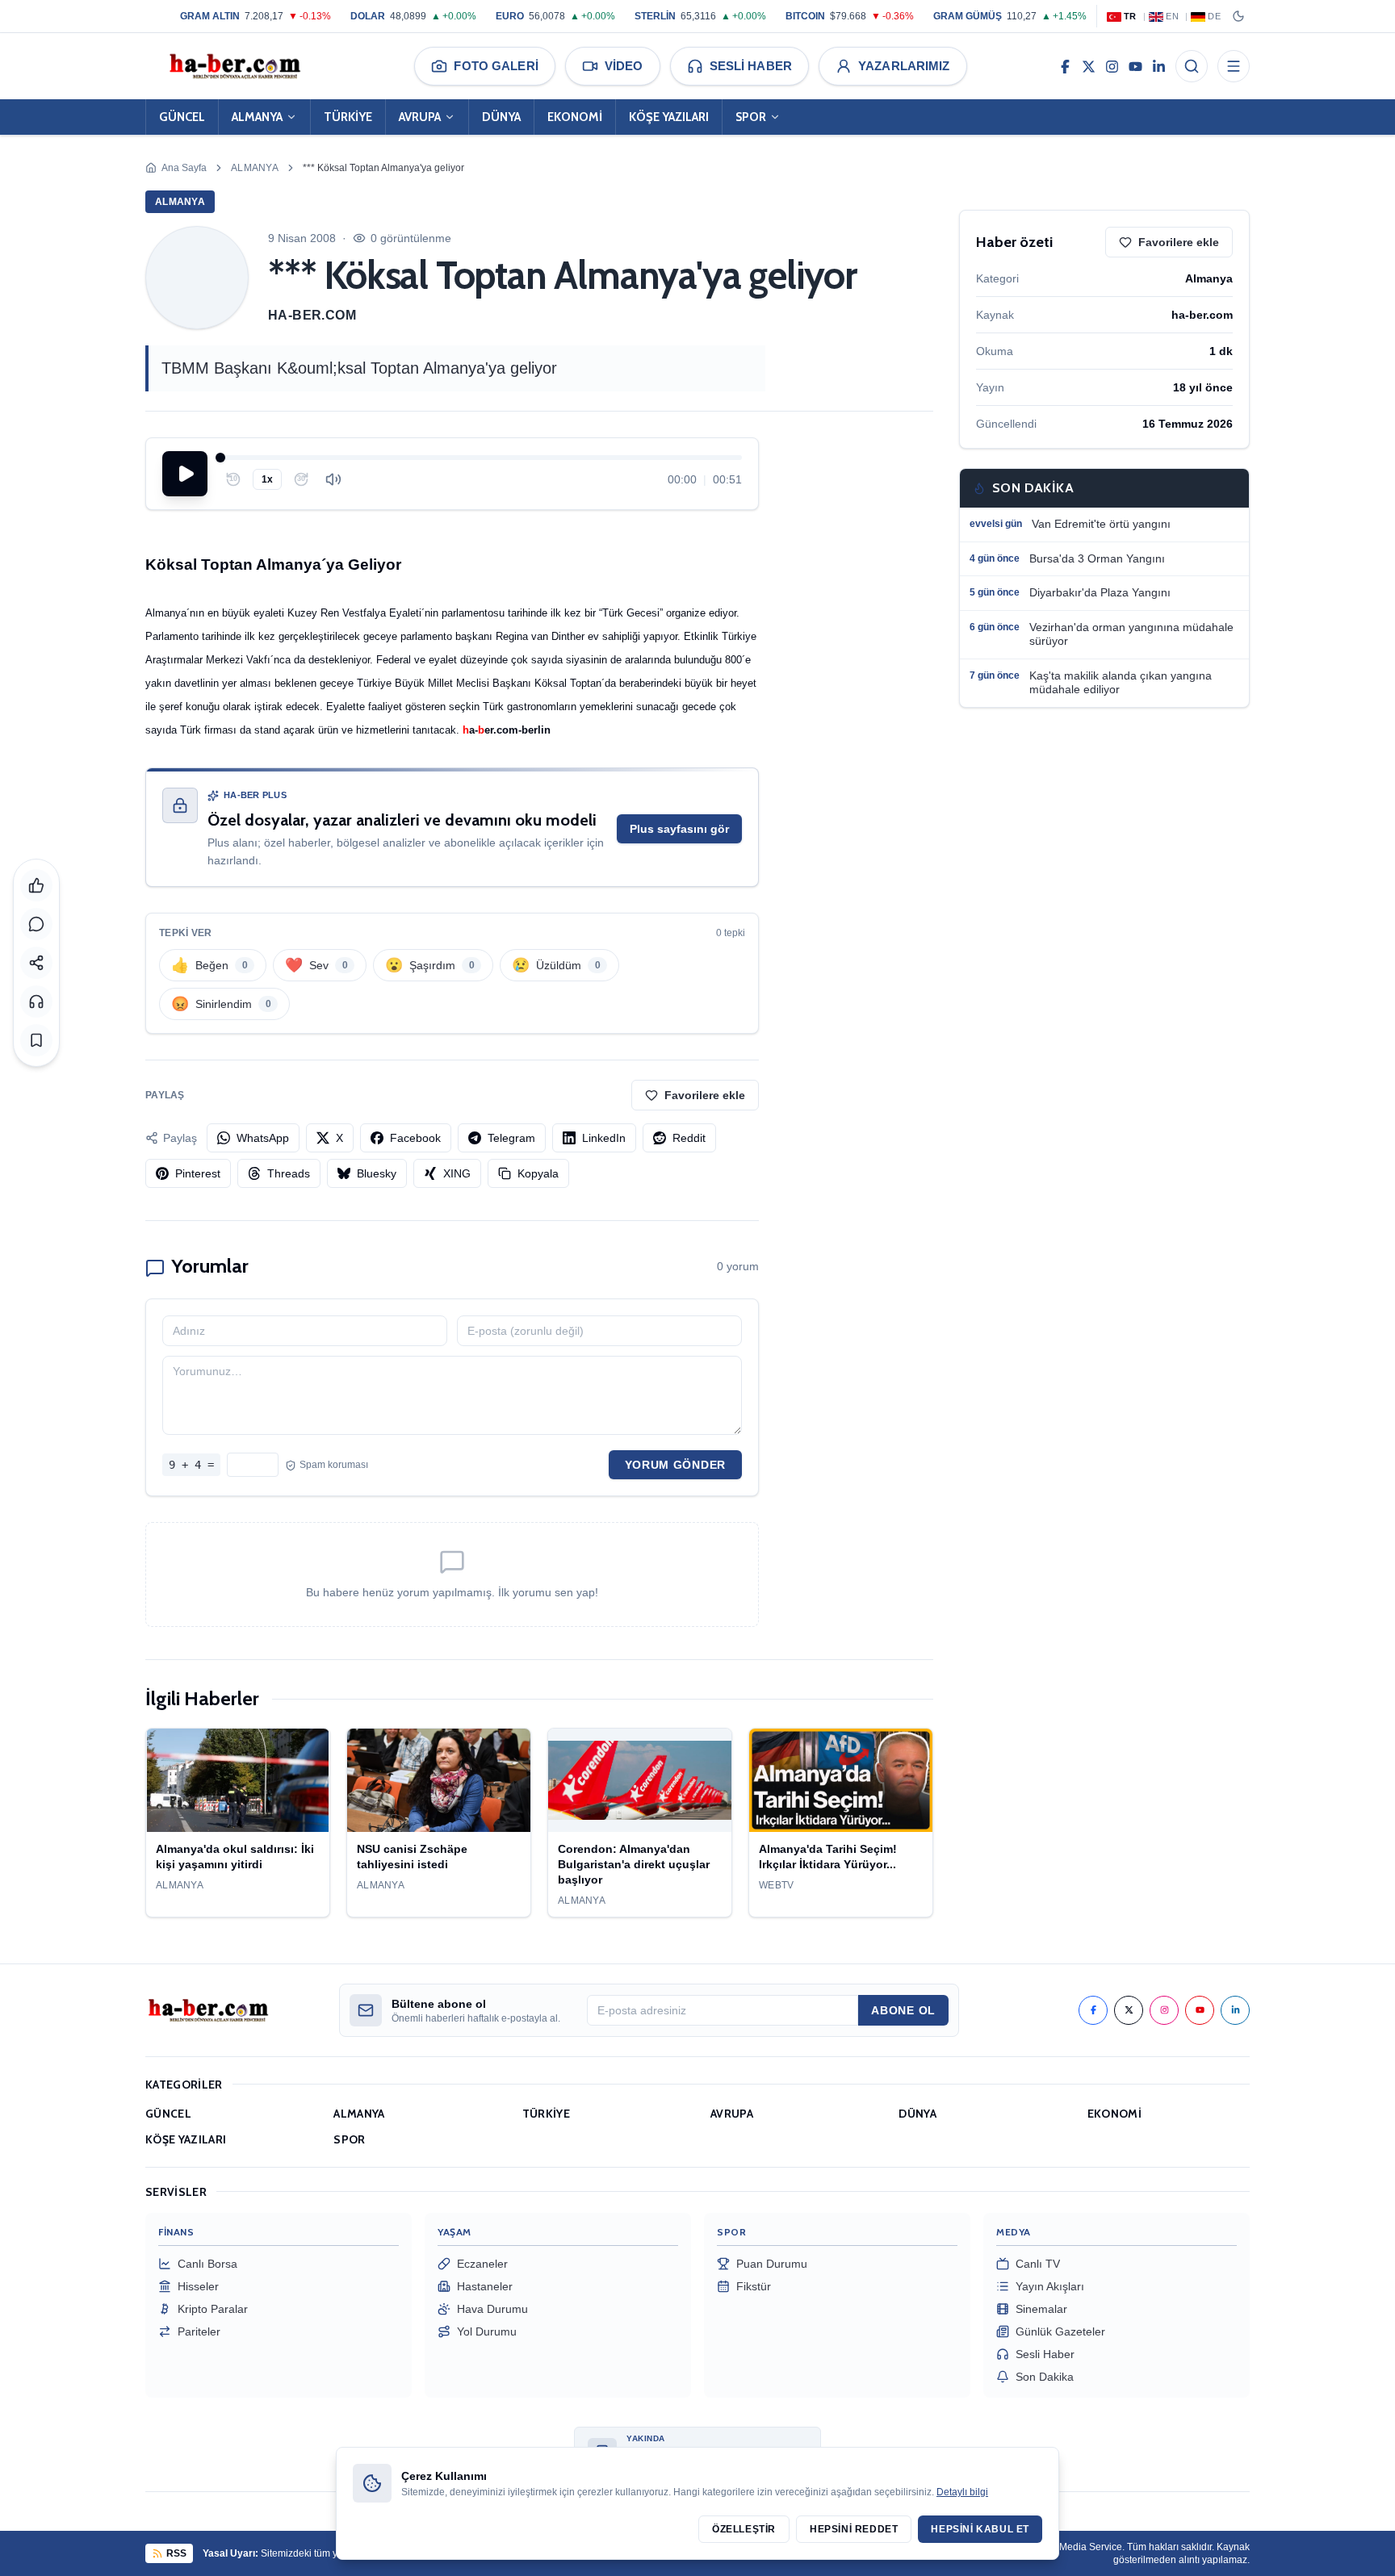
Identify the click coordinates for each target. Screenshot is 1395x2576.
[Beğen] (36, 885)
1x (267, 479)
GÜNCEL (182, 117)
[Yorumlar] (36, 924)
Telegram (511, 1138)
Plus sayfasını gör (679, 829)
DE (1214, 16)
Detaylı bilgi (962, 2492)
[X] (1089, 66)
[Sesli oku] (36, 1002)
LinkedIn (604, 1138)
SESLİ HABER (751, 66)
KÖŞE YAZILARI (669, 117)
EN (1172, 16)
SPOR (751, 117)
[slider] (481, 458)
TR (1130, 16)
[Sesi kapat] (333, 479)
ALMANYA (257, 117)
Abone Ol (903, 2010)
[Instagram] (1112, 66)
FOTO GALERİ (496, 66)
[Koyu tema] (1238, 16)
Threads (289, 1173)
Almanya (255, 168)
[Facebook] (1065, 66)
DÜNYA (501, 117)
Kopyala (538, 1173)
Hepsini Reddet (854, 2529)
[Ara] (1192, 66)
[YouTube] (1135, 66)
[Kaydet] (36, 1040)
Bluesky (377, 1173)
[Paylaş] (36, 963)
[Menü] (1234, 66)
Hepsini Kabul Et (980, 2529)
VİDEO (624, 66)
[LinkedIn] (1159, 66)
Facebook (415, 1138)
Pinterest (198, 1173)
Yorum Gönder (675, 1465)
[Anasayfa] (234, 66)
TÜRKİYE (348, 117)
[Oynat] (185, 474)
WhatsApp (263, 1138)
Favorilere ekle (705, 1095)
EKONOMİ (575, 117)
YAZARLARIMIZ (904, 66)
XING (457, 1173)
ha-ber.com (312, 315)
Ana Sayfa (184, 168)
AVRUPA (420, 117)
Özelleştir (744, 2529)
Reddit (689, 1138)
